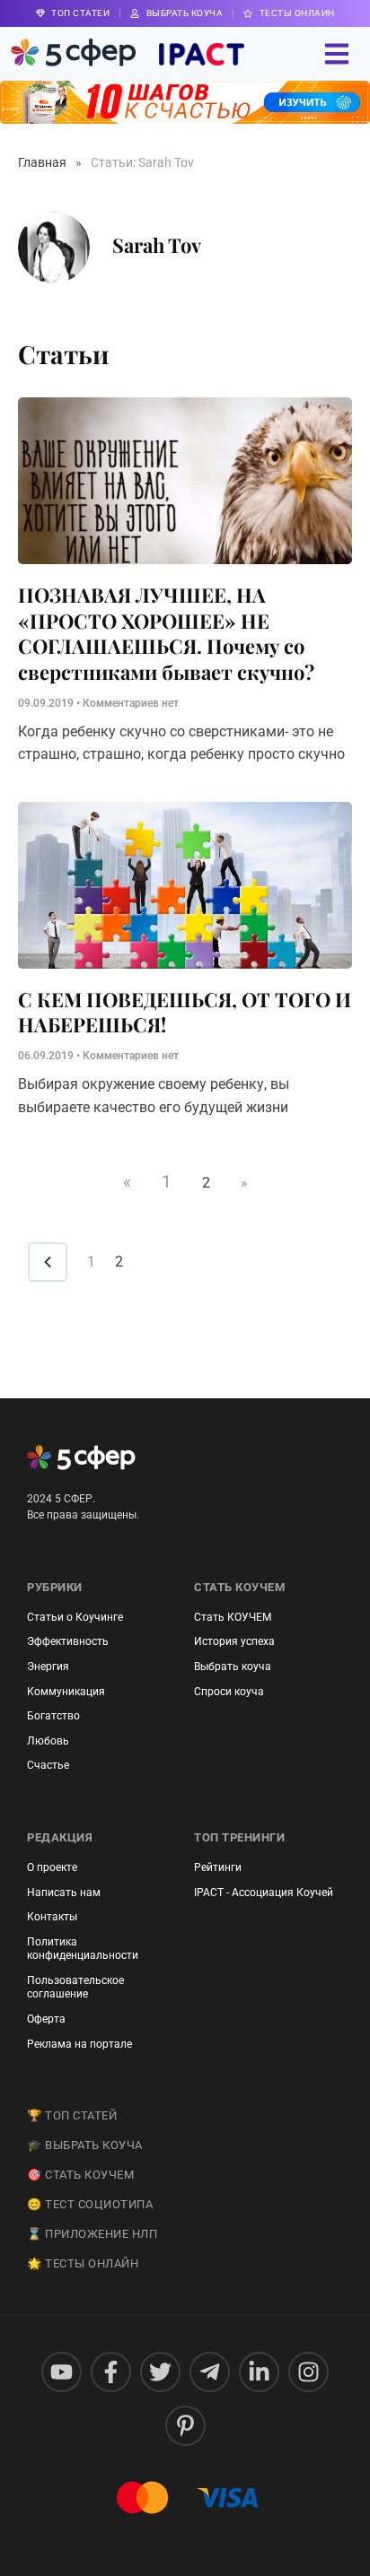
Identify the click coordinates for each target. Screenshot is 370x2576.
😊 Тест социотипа (90, 2204)
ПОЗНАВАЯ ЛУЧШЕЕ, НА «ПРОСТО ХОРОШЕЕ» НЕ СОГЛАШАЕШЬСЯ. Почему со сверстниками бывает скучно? (166, 633)
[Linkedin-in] (259, 2372)
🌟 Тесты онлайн (83, 2263)
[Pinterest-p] (185, 2426)
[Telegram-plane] (210, 2372)
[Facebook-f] (111, 2372)
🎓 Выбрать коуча (85, 2145)
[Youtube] (62, 2372)
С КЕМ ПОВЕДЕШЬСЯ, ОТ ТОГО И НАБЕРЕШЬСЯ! (185, 1012)
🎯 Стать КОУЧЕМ (80, 2175)
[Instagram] (308, 2372)
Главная (42, 162)
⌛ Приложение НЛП (92, 2234)
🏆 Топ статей (72, 2115)
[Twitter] (160, 2372)
